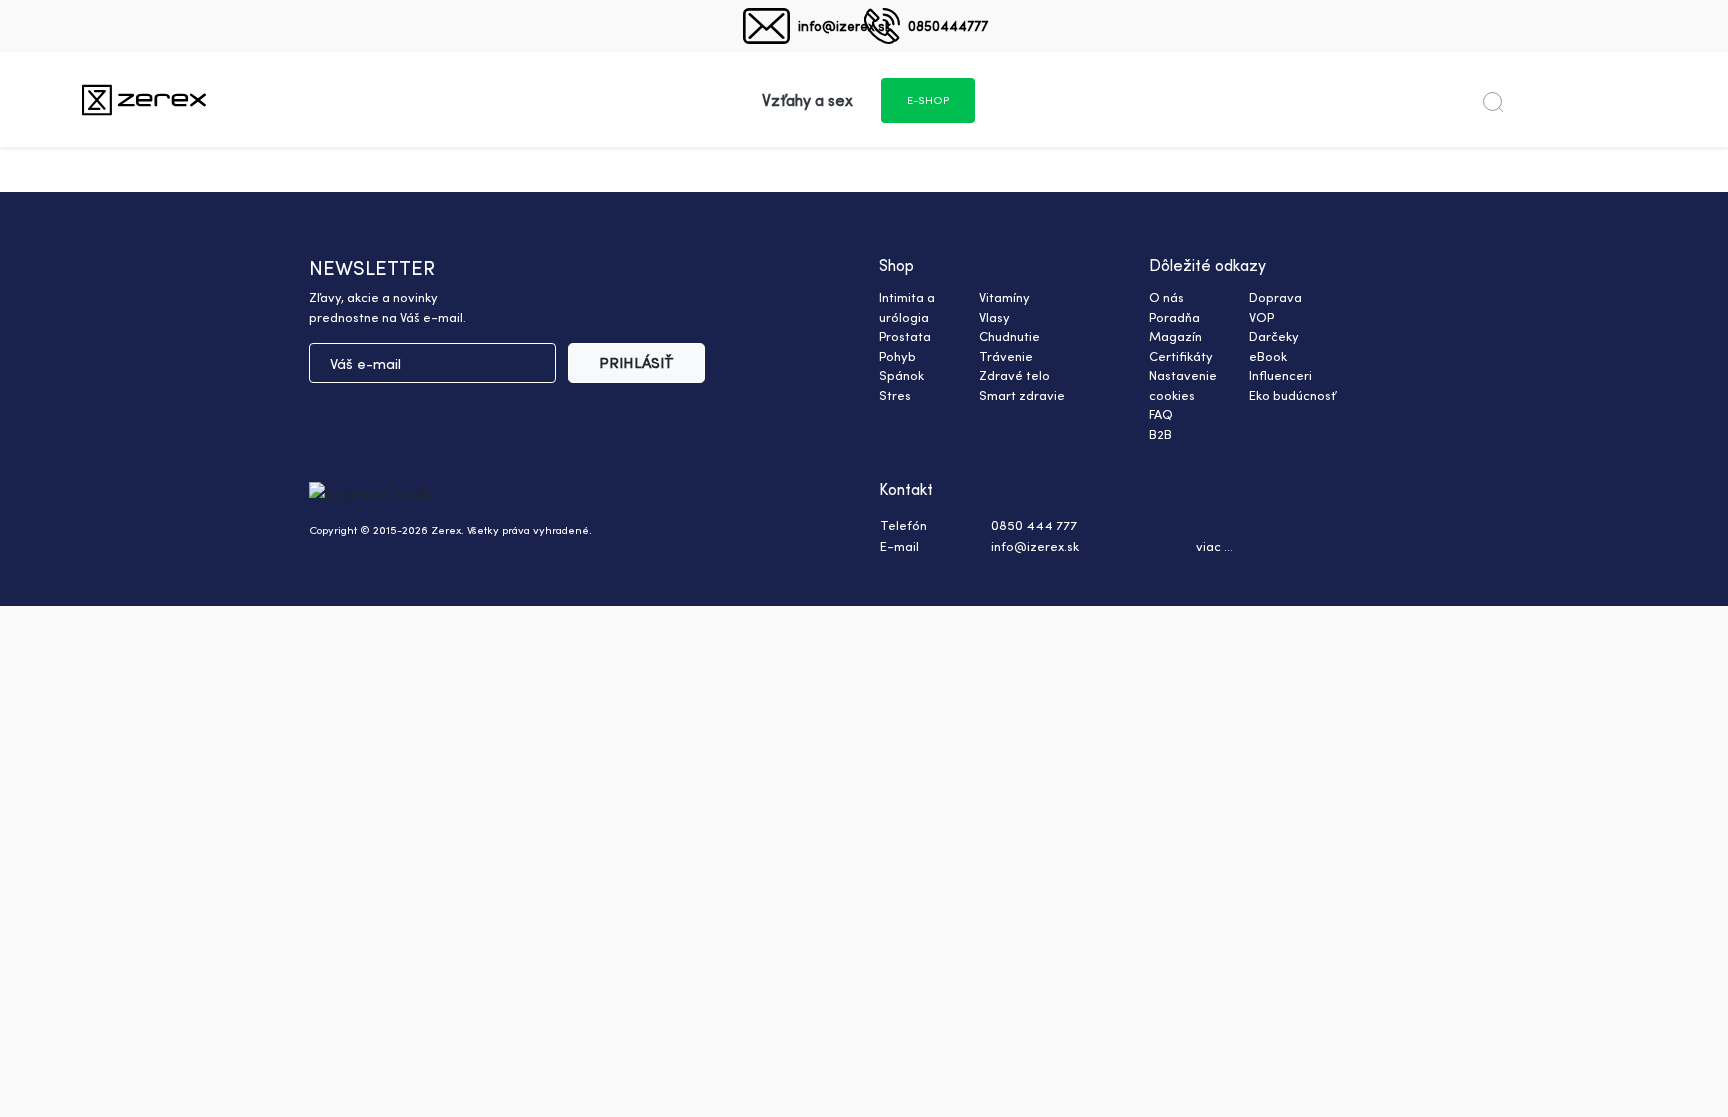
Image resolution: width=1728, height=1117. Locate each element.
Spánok (901, 375)
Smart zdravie (1022, 395)
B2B (1160, 434)
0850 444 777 (1034, 525)
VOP (1261, 317)
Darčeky (1274, 336)
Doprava (1275, 297)
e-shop (928, 100)
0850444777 (948, 25)
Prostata (905, 336)
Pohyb (897, 356)
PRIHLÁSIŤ (636, 362)
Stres (895, 395)
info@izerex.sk (844, 25)
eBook (1268, 356)
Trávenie (1006, 356)
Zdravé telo (1014, 375)
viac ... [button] (1214, 546)
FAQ (1161, 414)
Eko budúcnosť (1292, 395)
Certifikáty (1181, 356)
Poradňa (1174, 317)
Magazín (1175, 336)
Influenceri (1280, 375)
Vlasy (994, 317)
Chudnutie (1009, 336)
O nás (1166, 297)
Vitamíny (1004, 297)
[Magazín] (144, 99)
